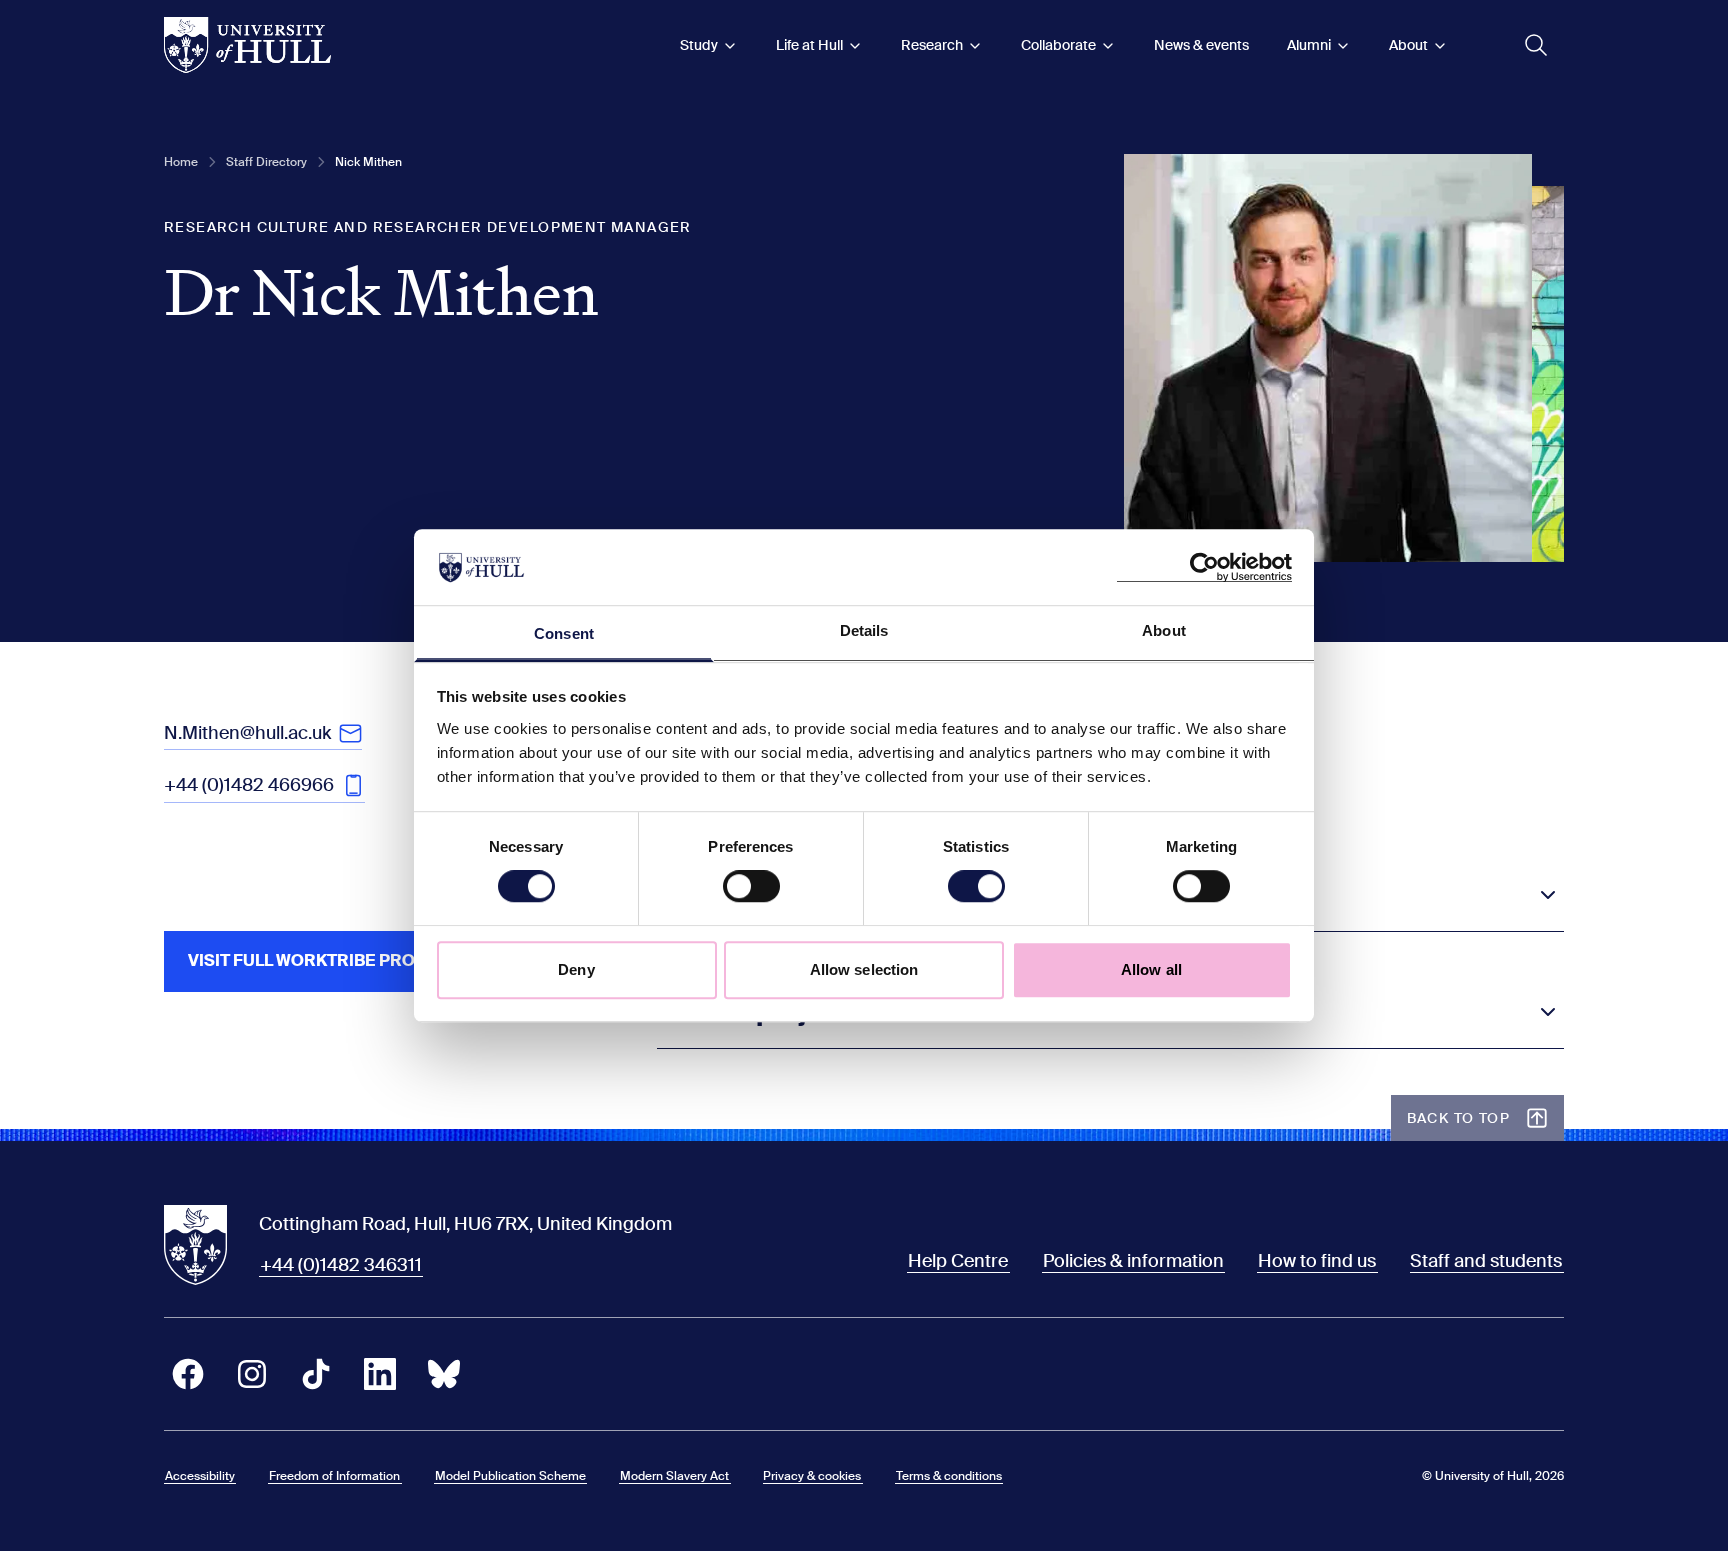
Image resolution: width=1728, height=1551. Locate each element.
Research (932, 45)
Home (181, 162)
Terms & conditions (949, 1476)
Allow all (1151, 969)
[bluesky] (444, 1374)
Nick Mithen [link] (368, 162)
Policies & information (1133, 1261)
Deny (576, 969)
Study (699, 45)
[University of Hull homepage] (247, 45)
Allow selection (864, 969)
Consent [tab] (564, 634)
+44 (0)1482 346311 (341, 1265)
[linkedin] (380, 1374)
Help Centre (958, 1261)
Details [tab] (864, 631)
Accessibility (200, 1476)
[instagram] (252, 1374)
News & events (1201, 45)
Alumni (1309, 45)
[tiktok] (316, 1374)
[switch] (751, 886)
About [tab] (1164, 631)
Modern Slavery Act (674, 1476)
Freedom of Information (334, 1476)
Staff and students (1486, 1261)
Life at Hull (809, 45)
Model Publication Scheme (510, 1476)
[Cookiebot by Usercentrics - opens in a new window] (1204, 567)
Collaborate (1058, 45)
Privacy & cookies (812, 1476)
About (1408, 45)
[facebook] (188, 1374)
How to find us (1317, 1261)
